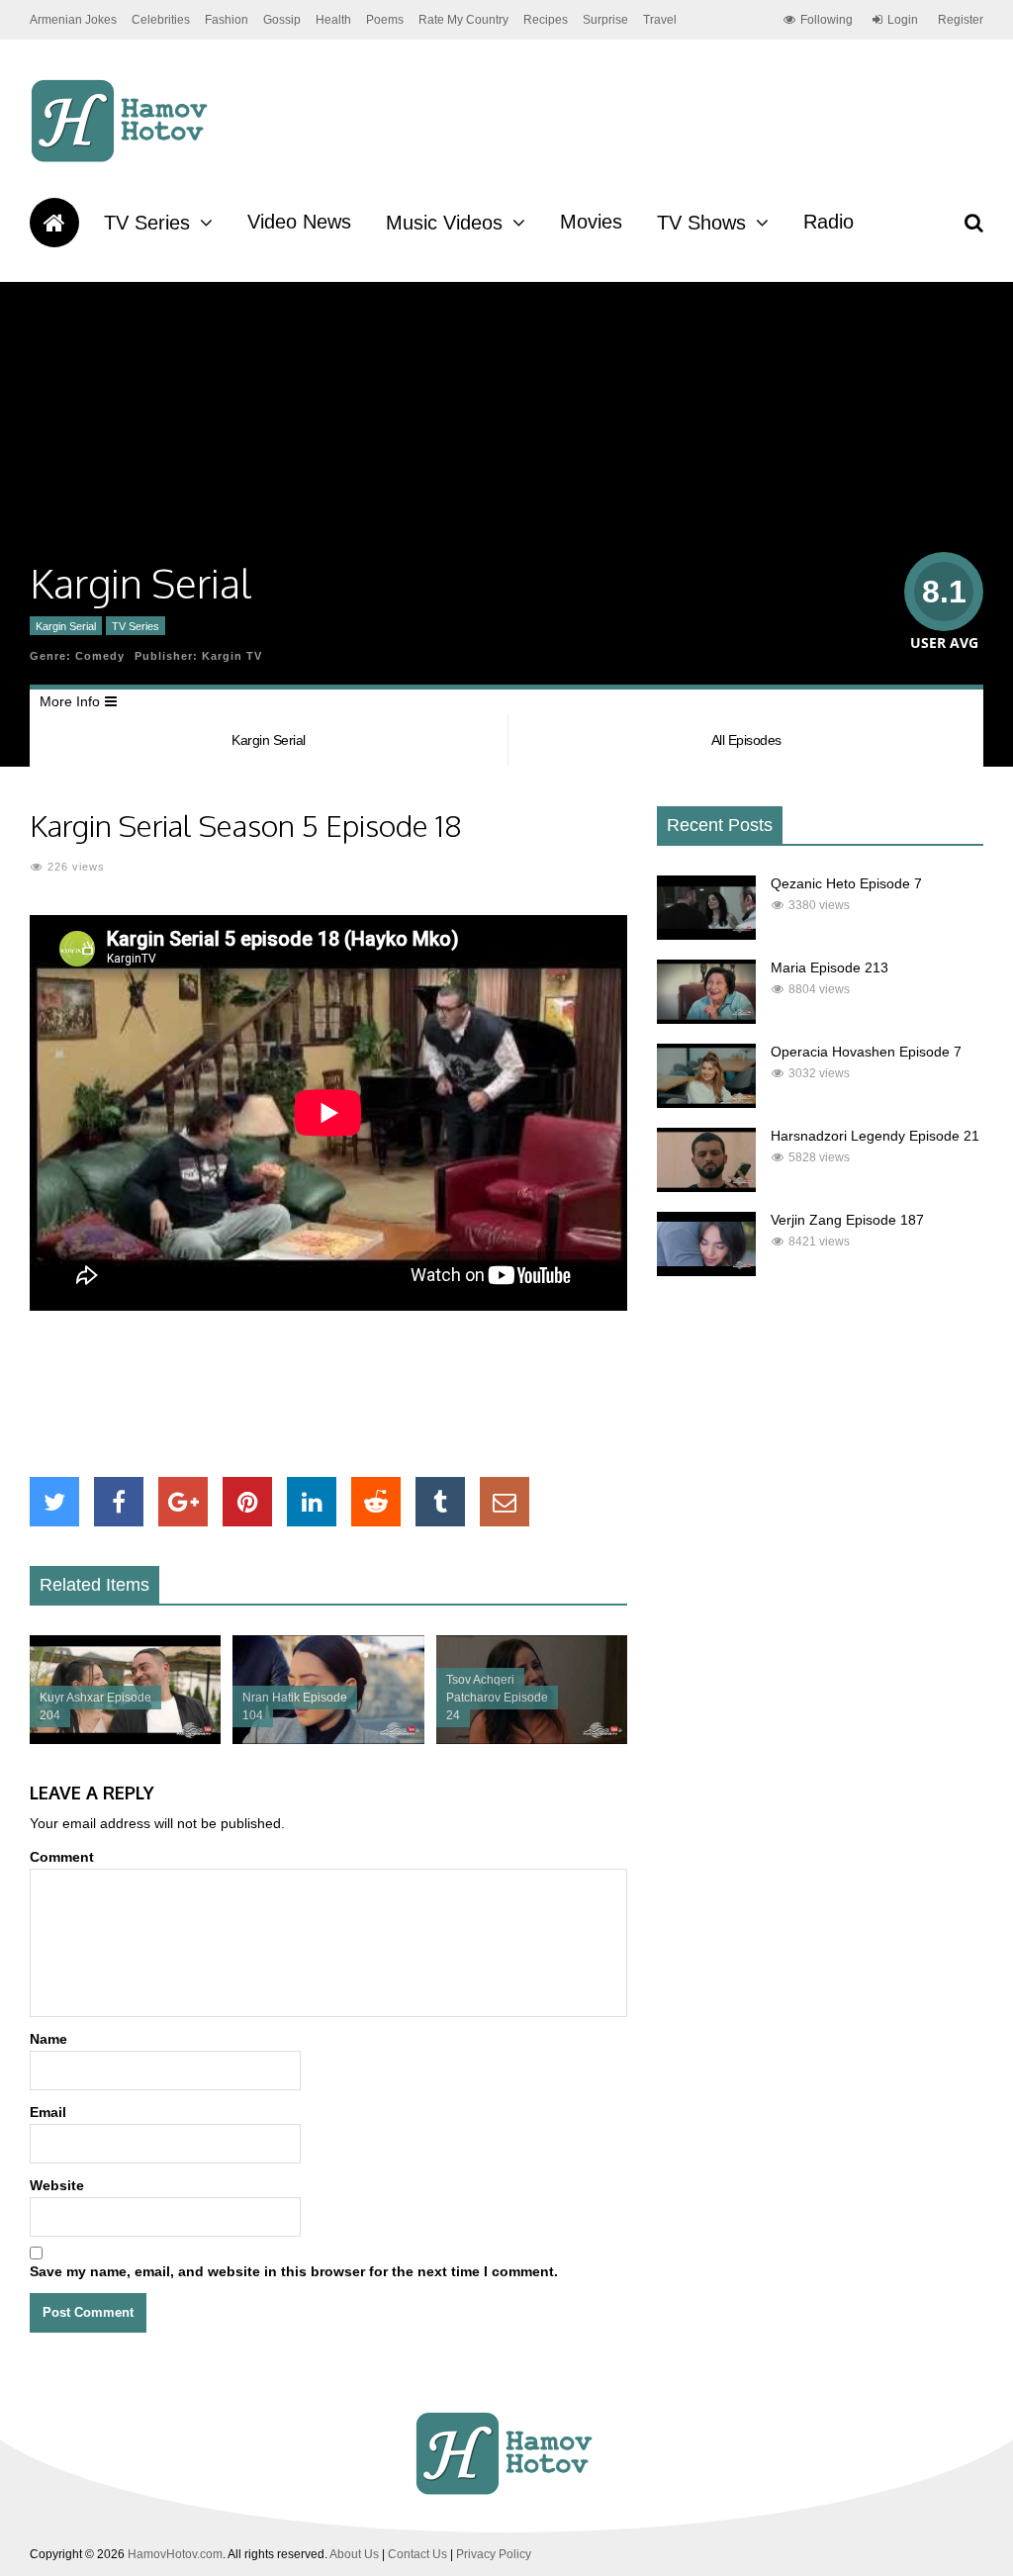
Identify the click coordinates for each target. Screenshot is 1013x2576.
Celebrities (161, 20)
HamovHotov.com (175, 2554)
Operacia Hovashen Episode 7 (866, 1052)
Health (333, 20)
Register (961, 20)
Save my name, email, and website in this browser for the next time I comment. (294, 2271)
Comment (62, 1857)
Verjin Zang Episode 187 (847, 1220)
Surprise (605, 20)
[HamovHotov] (122, 159)
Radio (829, 222)
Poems (385, 20)
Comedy (100, 656)
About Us (354, 2554)
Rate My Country (463, 20)
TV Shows (701, 223)
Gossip (282, 20)
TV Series (147, 223)
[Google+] (183, 1502)
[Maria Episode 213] (706, 1019)
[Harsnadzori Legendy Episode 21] (706, 1187)
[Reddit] (376, 1502)
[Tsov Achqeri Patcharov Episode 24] (532, 1739)
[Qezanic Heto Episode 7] (706, 935)
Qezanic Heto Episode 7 (846, 883)
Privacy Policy (494, 2554)
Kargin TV (232, 656)
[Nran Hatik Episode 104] (328, 1739)
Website (57, 2185)
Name (48, 2039)
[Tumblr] (440, 1502)
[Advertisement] (390, 1394)
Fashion (227, 20)
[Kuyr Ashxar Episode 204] (125, 1739)
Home (54, 223)
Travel (660, 20)
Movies (591, 222)
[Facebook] (119, 1502)
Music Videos (444, 223)
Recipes (546, 20)
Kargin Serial (66, 626)
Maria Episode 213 (829, 967)
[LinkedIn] (312, 1502)
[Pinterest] (247, 1502)
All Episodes (746, 740)
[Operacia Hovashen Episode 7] (706, 1103)
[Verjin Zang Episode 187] (706, 1271)
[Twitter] (54, 1502)
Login (903, 20)
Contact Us (417, 2554)
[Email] (505, 1502)
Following (827, 20)
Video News (299, 222)
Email (48, 2112)
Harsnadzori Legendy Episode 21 (875, 1136)
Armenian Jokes (73, 20)
